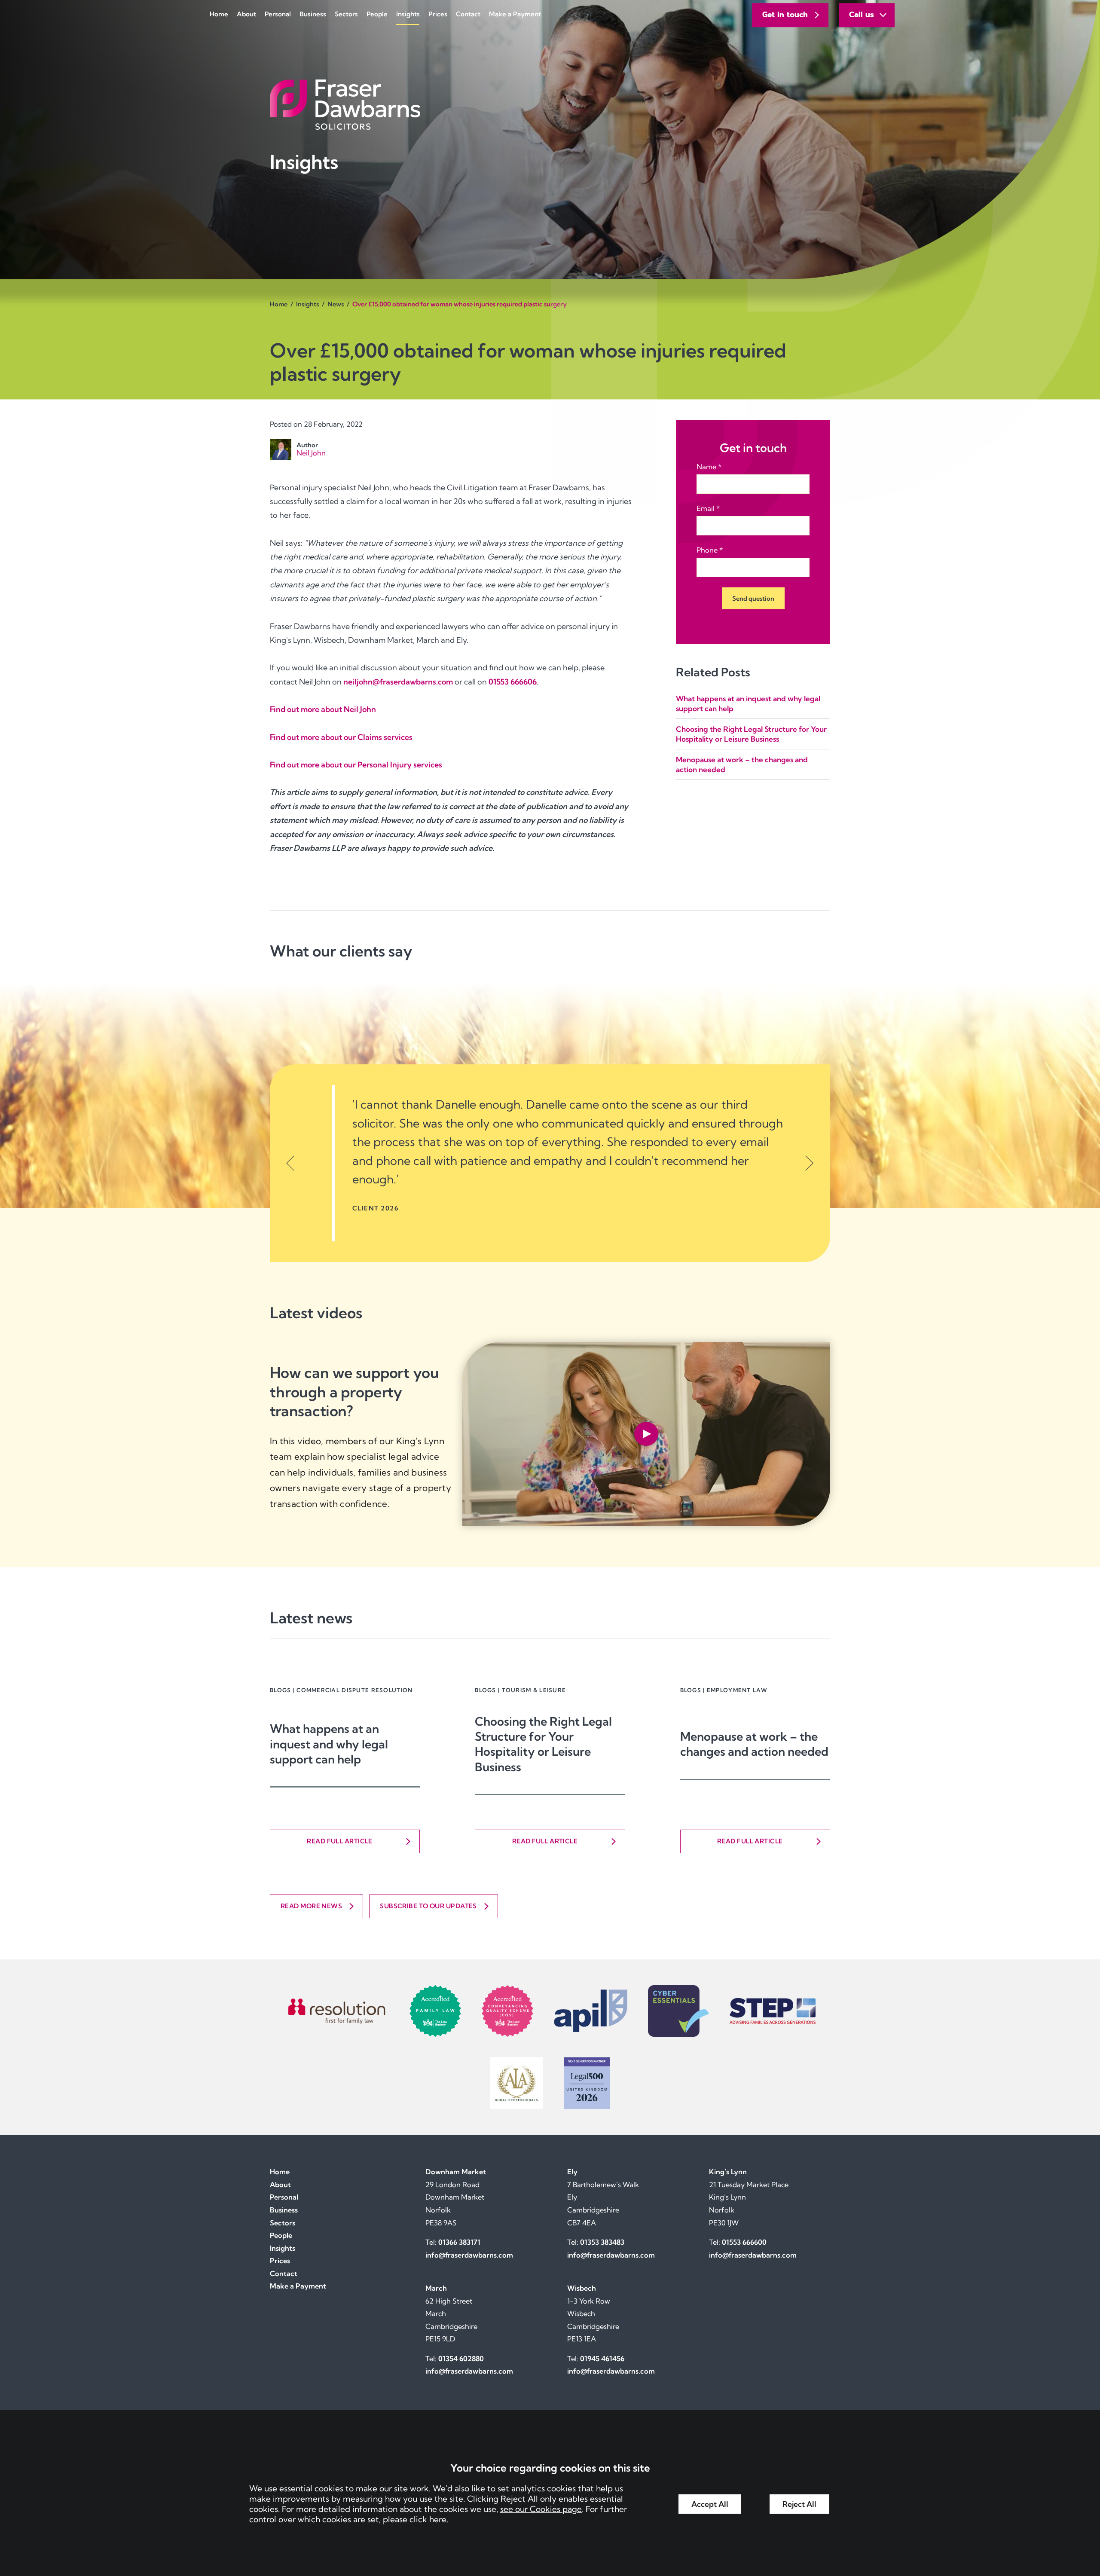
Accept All (710, 2504)
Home (219, 14)
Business (313, 14)
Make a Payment (515, 14)
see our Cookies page (541, 2509)
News (336, 304)
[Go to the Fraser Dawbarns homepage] (550, 105)
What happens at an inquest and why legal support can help (329, 1744)
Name (706, 467)
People (377, 14)
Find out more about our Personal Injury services (356, 765)
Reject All (799, 2504)
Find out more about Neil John (323, 709)
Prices (438, 14)
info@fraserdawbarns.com (469, 2255)
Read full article (340, 1841)
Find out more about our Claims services (341, 737)
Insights (408, 14)
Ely (572, 2172)
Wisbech (582, 2288)
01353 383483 (602, 2242)
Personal (278, 14)
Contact (468, 14)
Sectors (346, 14)
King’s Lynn (728, 2172)
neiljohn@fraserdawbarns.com (398, 682)
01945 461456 (602, 2359)
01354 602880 (461, 2359)
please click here (415, 2519)
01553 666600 (744, 2242)
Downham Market (456, 2172)
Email (706, 508)
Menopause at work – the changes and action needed (754, 1744)
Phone (707, 550)
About (246, 14)
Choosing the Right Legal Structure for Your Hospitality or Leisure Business (543, 1744)
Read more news (311, 1906)
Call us (862, 15)
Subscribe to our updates (428, 1906)
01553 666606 (513, 682)
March (436, 2288)
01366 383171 (459, 2242)
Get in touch (785, 15)
